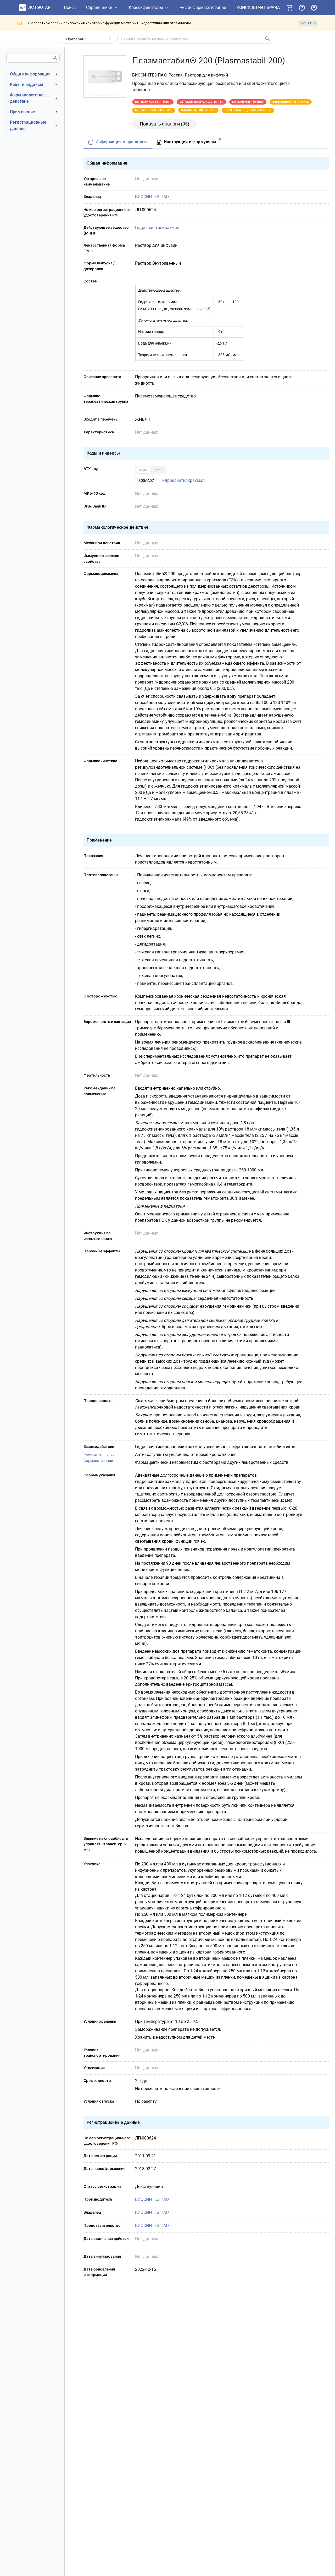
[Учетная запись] (314, 8)
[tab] (118, 142)
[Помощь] (302, 8)
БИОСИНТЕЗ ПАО (152, 197)
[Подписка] (290, 8)
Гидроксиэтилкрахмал (157, 228)
